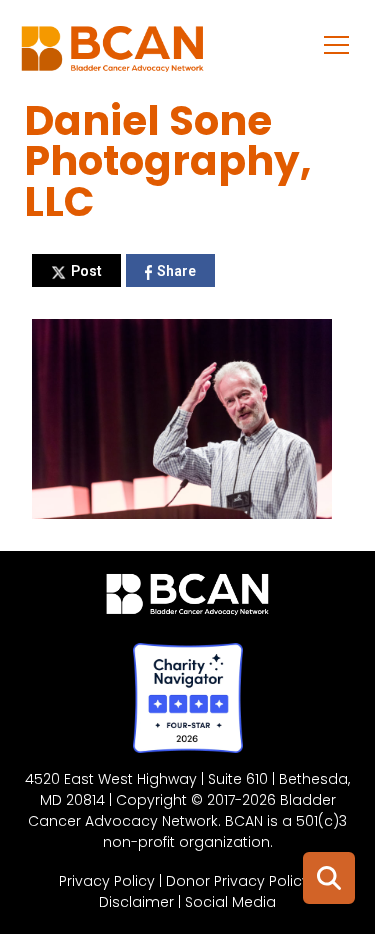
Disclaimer (136, 902)
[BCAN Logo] (187, 599)
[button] (337, 44)
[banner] (112, 54)
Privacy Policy (107, 881)
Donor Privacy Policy (238, 881)
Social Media (230, 902)
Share (176, 271)
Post (86, 271)
